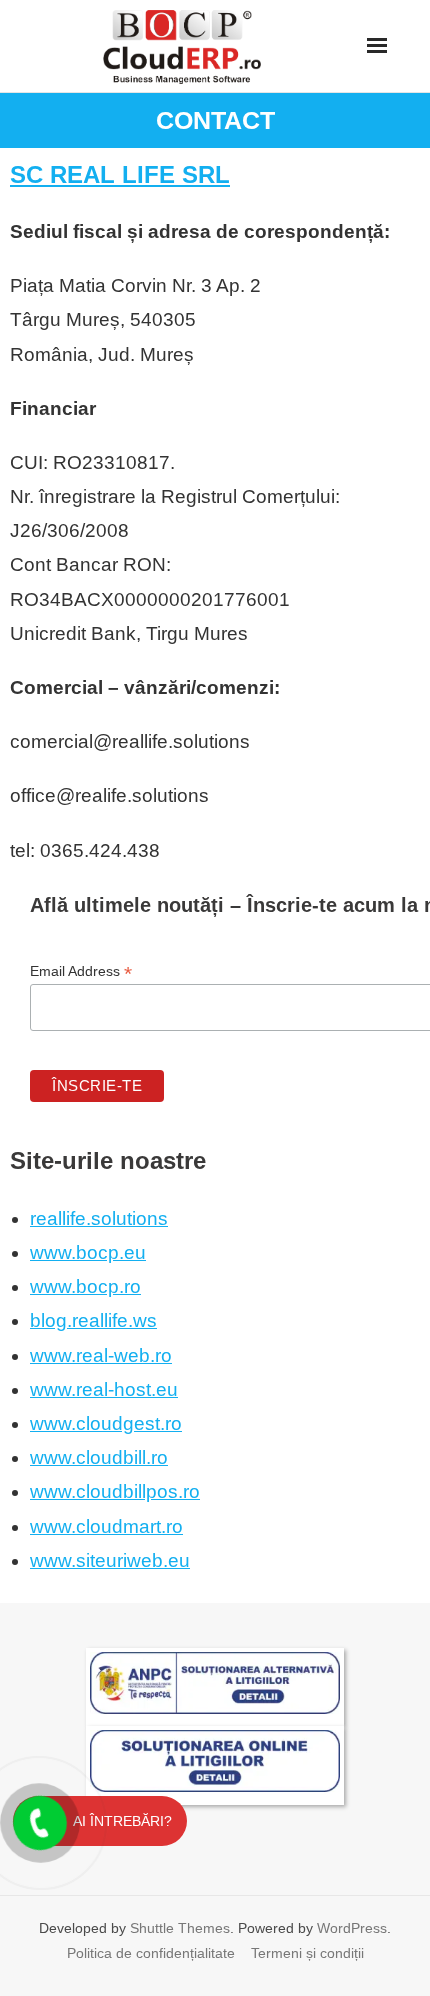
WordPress (352, 1928)
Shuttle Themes (180, 1928)
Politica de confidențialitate (151, 1953)
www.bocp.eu (88, 1252)
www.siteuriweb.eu (110, 1560)
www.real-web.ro (101, 1355)
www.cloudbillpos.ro (115, 1491)
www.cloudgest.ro (106, 1423)
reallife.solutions (99, 1218)
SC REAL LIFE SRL (120, 174)
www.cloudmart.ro (106, 1526)
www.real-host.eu (104, 1389)
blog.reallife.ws (93, 1320)
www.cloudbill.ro (99, 1457)
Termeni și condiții (307, 1953)
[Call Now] (38, 1821)
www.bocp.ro (85, 1286)
